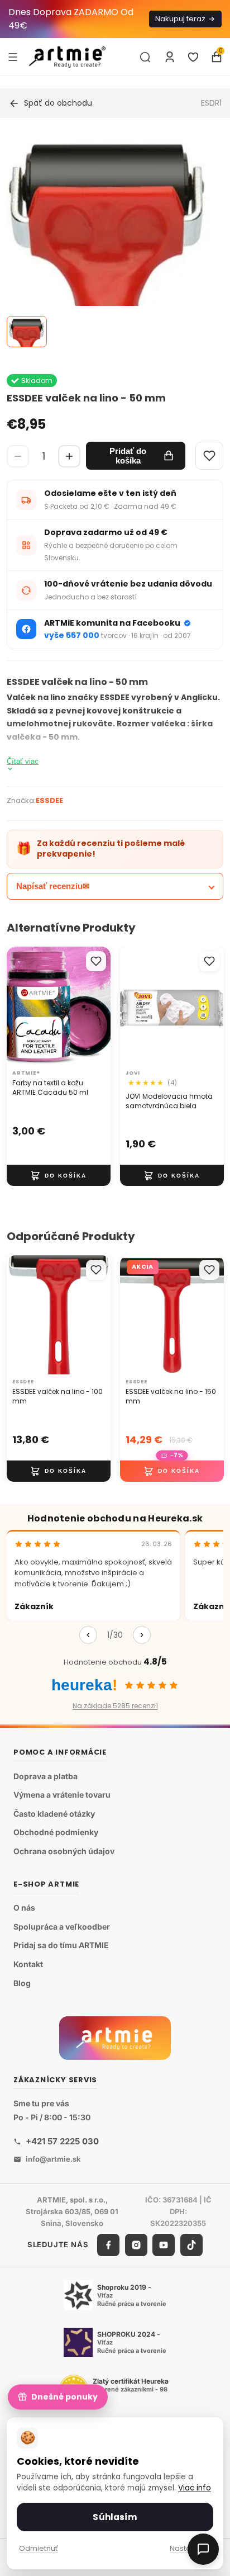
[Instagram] (136, 2245)
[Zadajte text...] (145, 57)
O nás (24, 1908)
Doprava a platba (45, 1776)
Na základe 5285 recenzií (115, 1706)
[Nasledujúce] (142, 1635)
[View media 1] (27, 332)
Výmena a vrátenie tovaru (62, 1795)
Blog (22, 1983)
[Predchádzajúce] (88, 1635)
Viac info (195, 2488)
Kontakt (28, 1964)
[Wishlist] (209, 456)
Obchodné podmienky (56, 1832)
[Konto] (170, 57)
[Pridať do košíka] (59, 1175)
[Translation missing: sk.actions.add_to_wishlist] (96, 961)
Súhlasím (115, 2517)
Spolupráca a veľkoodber (62, 1927)
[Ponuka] (13, 56)
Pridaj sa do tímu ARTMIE (61, 1945)
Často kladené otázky (54, 1814)
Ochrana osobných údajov (64, 1851)
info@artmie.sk (53, 2159)
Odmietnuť (39, 2548)
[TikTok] (191, 2245)
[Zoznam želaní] (193, 57)
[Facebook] (108, 2245)
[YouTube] (164, 2245)
